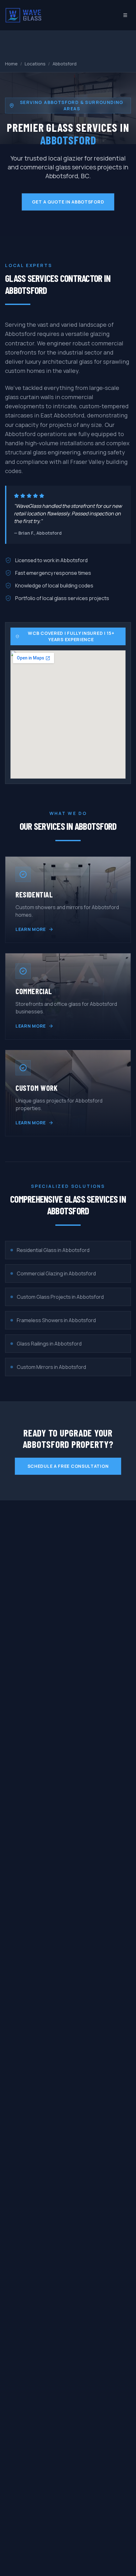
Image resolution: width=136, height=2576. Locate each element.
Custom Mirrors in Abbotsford (51, 1367)
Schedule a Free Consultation (68, 1466)
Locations (35, 64)
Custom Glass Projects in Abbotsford (60, 1297)
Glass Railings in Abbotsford (49, 1344)
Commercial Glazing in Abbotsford (56, 1273)
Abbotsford (65, 64)
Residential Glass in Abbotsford (53, 1250)
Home (11, 64)
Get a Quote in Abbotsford (68, 202)
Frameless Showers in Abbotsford (56, 1320)
